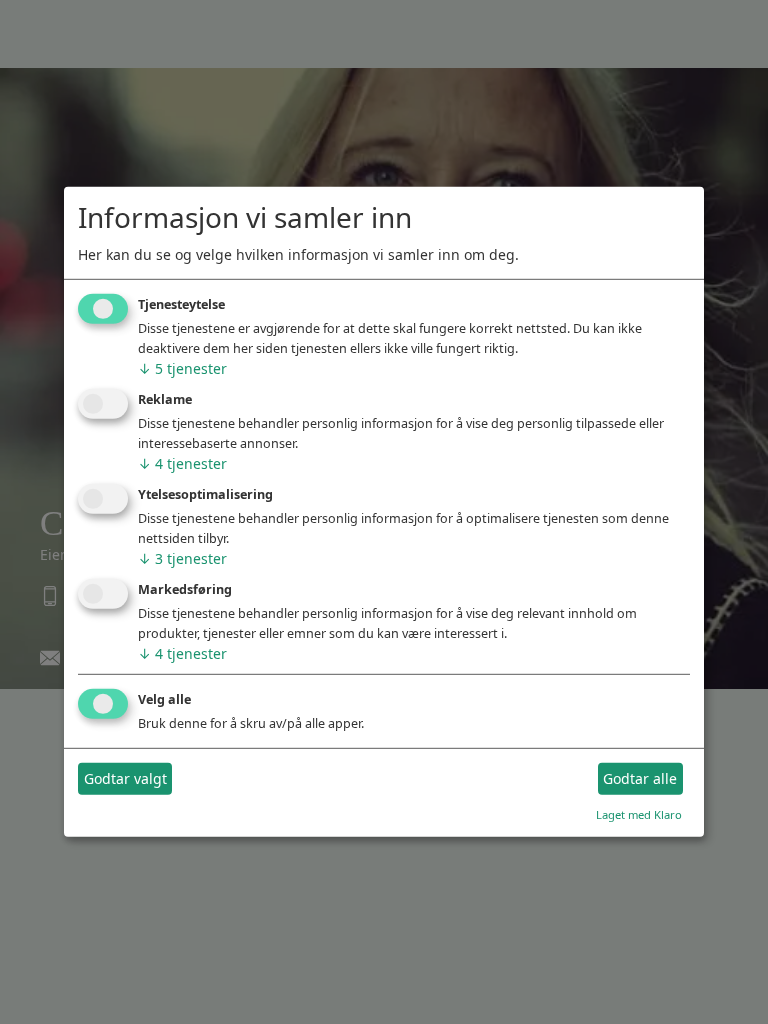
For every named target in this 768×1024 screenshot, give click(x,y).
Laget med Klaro (639, 813)
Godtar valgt (125, 778)
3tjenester (182, 558)
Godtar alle (640, 778)
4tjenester (182, 463)
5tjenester (182, 368)
